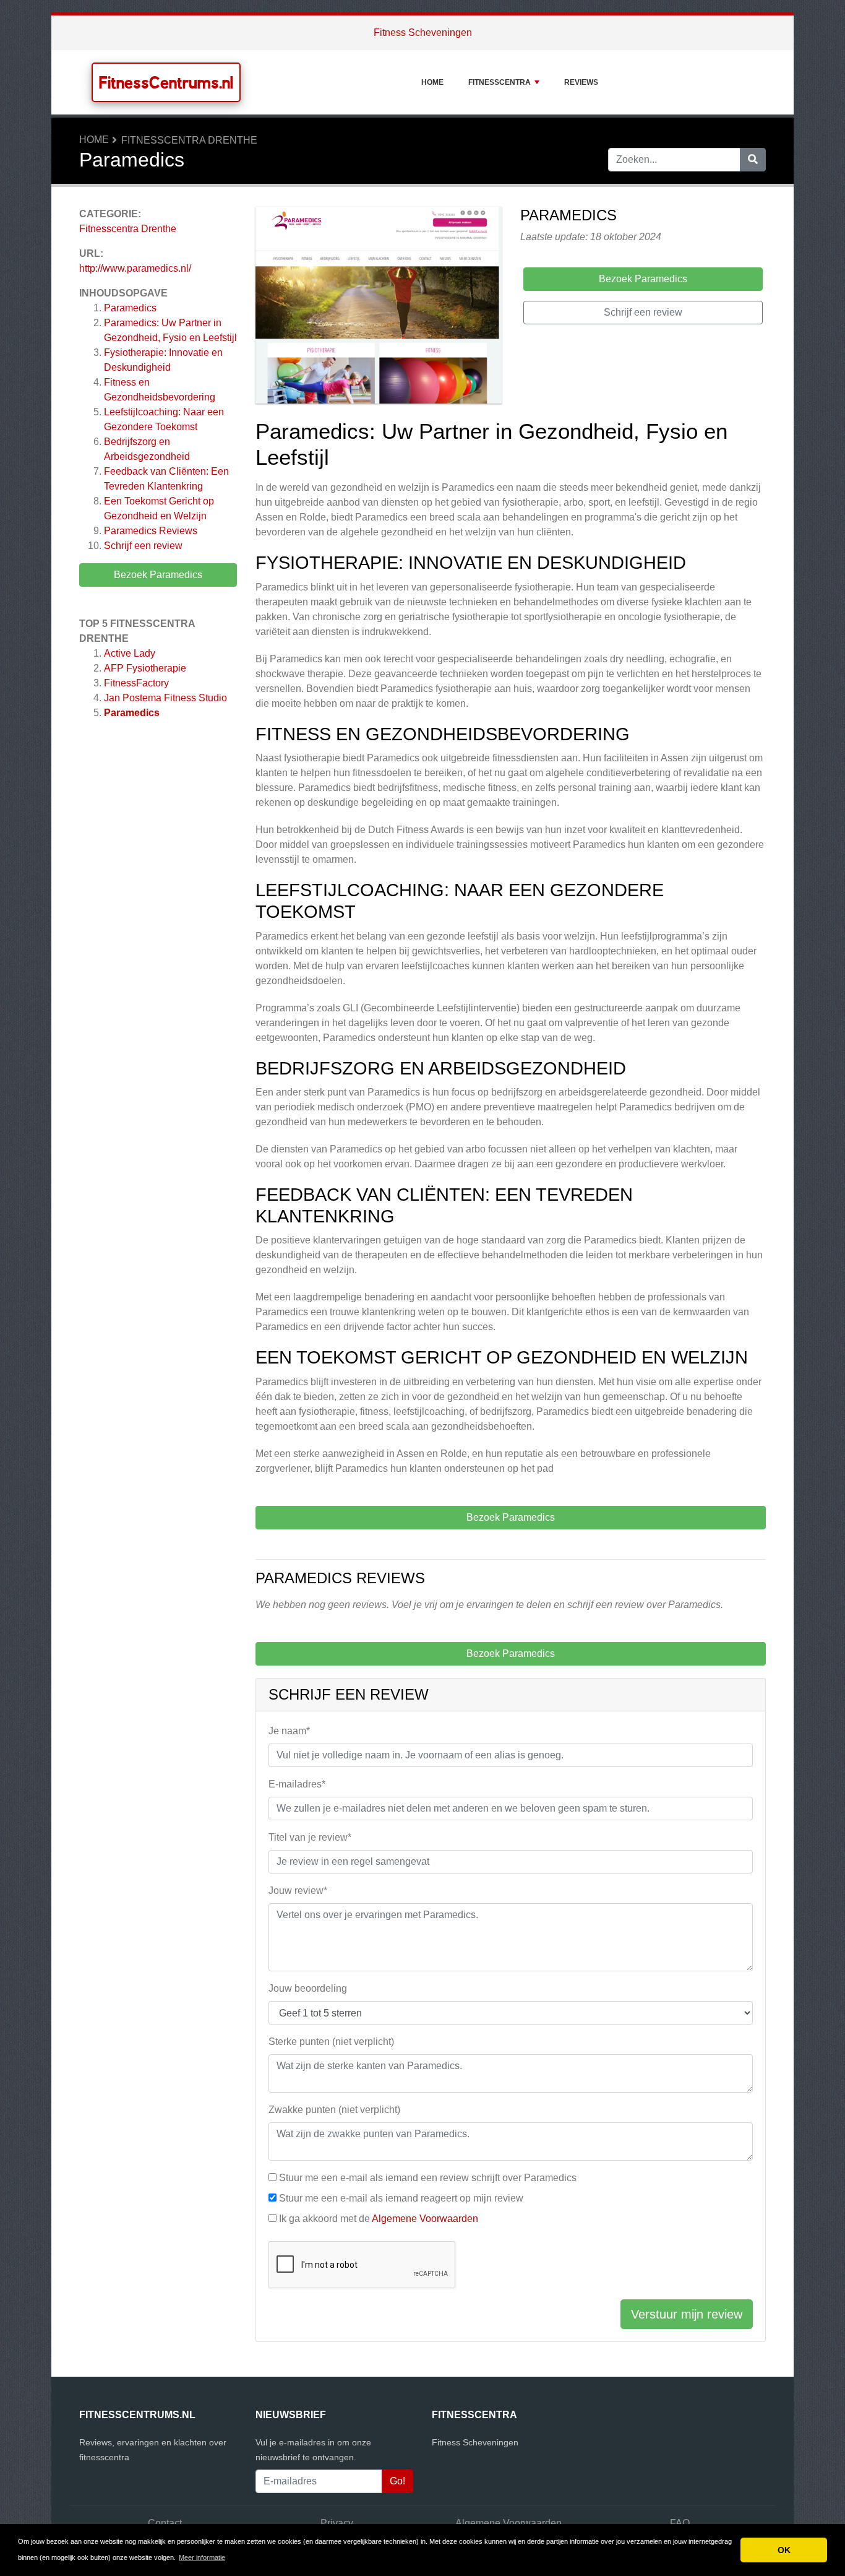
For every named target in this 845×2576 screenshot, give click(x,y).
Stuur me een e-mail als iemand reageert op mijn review (401, 2198)
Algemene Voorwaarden (425, 2219)
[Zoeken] (753, 160)
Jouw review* (298, 1891)
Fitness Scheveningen (423, 32)
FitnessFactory (136, 683)
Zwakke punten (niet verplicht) (334, 2110)
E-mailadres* (297, 1784)
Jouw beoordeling (308, 1988)
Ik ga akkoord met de (379, 2219)
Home (432, 82)
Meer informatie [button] (202, 2557)
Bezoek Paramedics (158, 575)
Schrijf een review (143, 546)
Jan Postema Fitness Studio (165, 698)
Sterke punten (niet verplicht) (331, 2042)
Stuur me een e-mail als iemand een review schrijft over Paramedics (428, 2178)
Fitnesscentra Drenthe (189, 140)
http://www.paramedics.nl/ (135, 268)
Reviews (581, 82)
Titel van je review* (310, 1837)
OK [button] (784, 2550)
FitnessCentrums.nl (166, 82)
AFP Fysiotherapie (145, 668)
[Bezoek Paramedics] (379, 307)
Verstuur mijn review (687, 2314)
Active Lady (130, 653)
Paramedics (130, 308)
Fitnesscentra (500, 82)
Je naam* (289, 1731)
